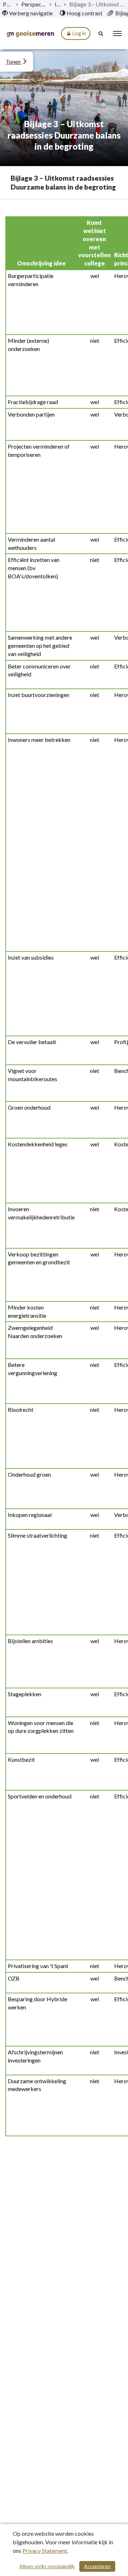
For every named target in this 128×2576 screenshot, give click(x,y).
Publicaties (8, 4)
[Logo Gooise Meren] (30, 34)
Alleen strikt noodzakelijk (47, 2566)
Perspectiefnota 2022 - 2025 (34, 4)
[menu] (117, 33)
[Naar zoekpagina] (101, 33)
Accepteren (97, 2566)
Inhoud (58, 4)
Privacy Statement (45, 2551)
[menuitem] (27, 13)
